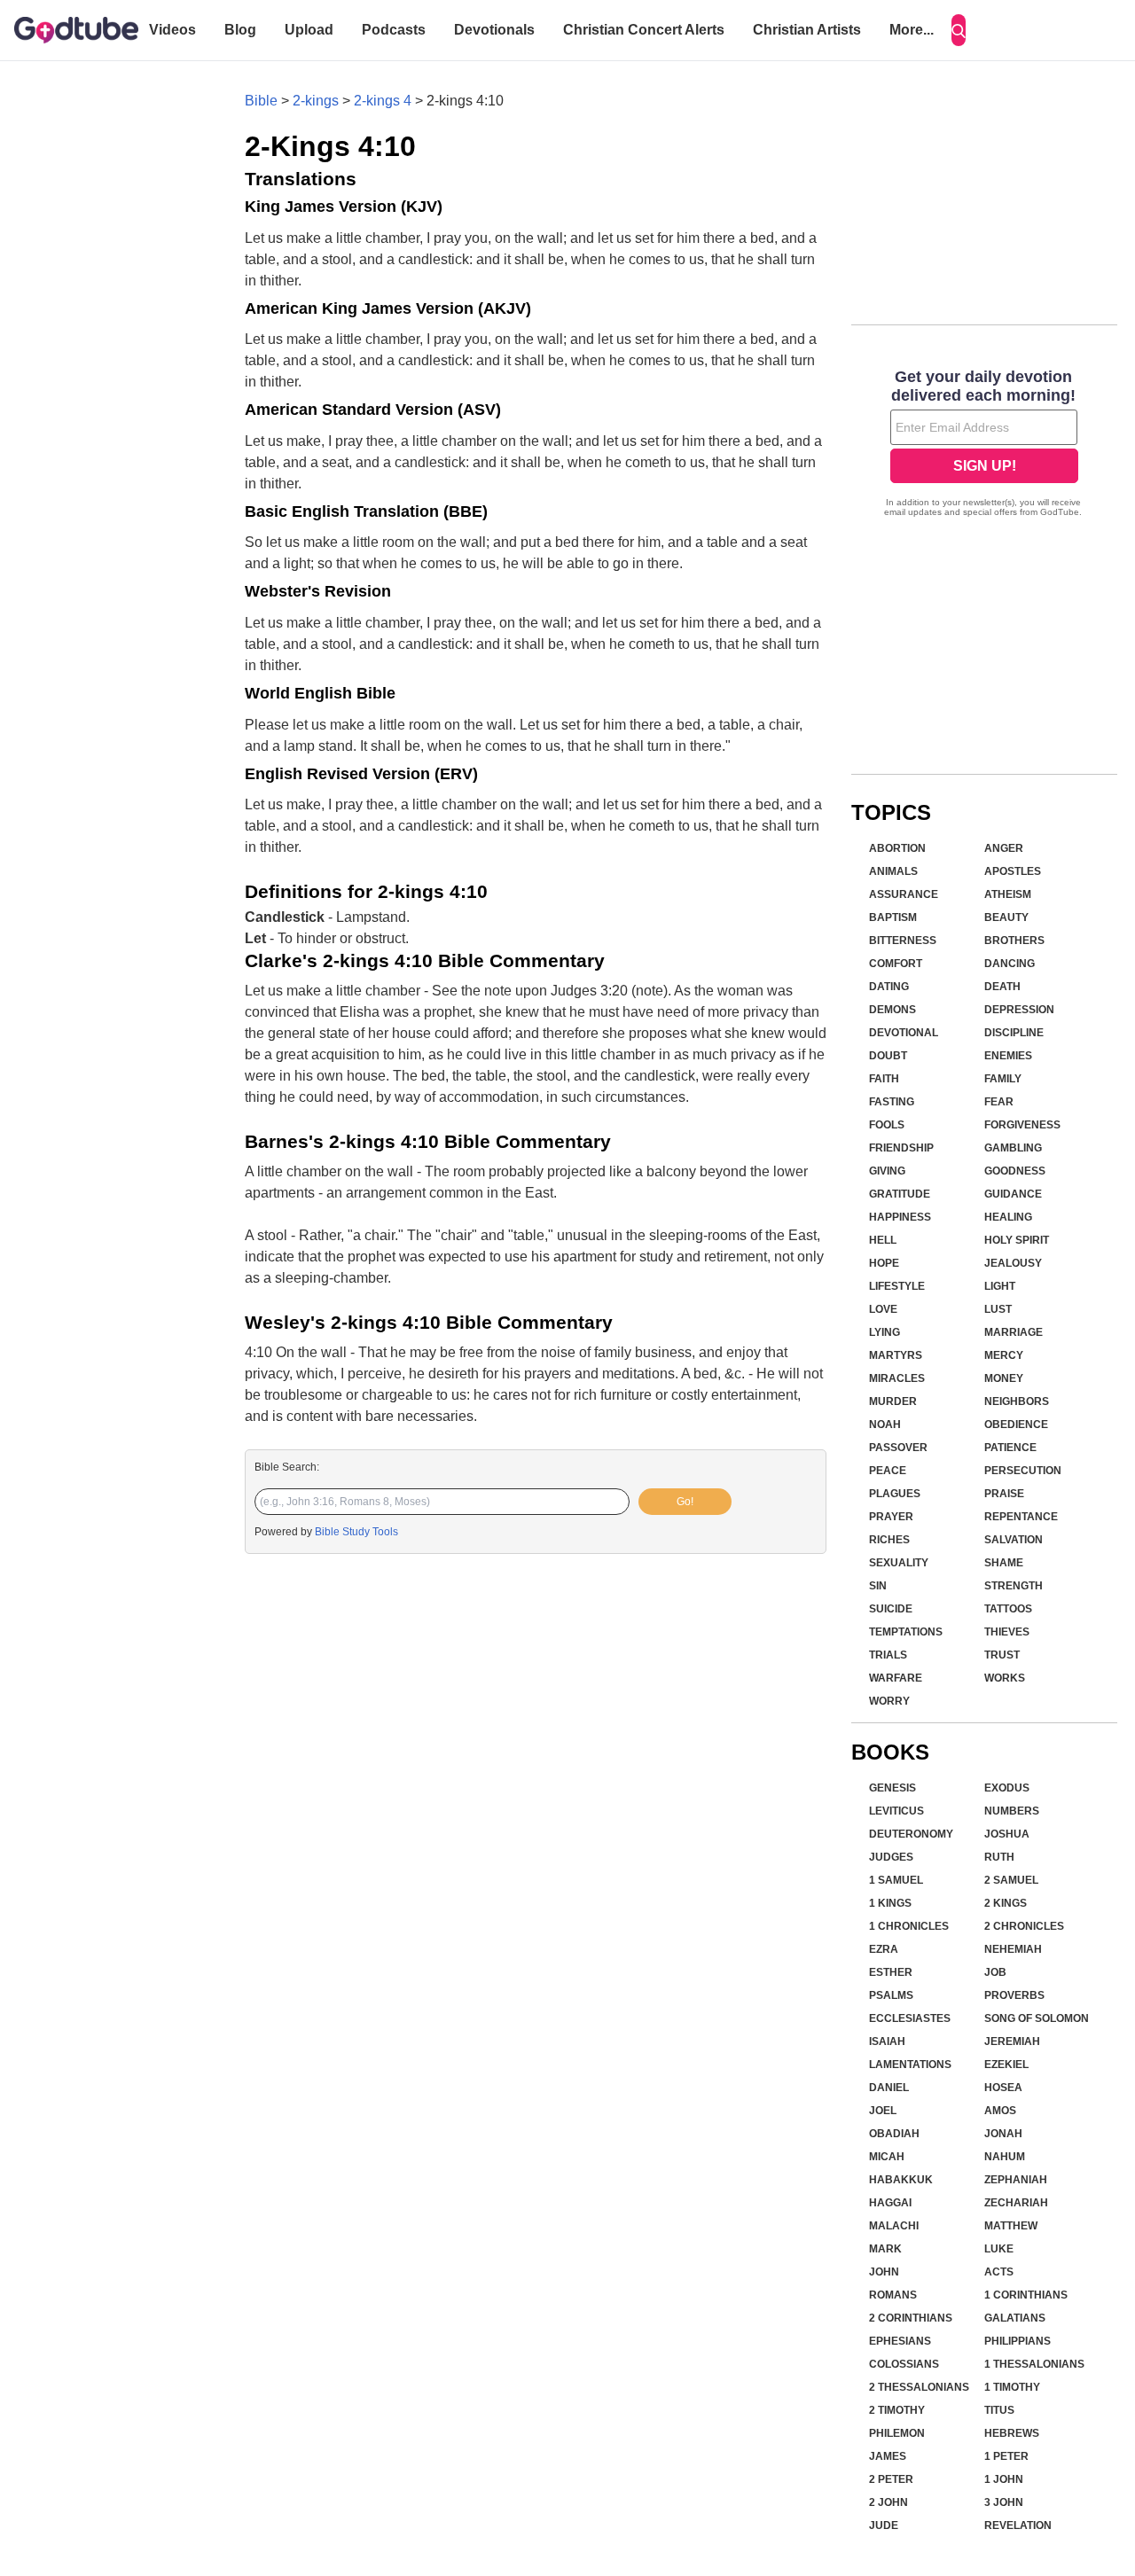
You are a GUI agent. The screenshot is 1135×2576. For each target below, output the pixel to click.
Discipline (1014, 1033)
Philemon (897, 2433)
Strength (1014, 1586)
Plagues (895, 1494)
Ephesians (900, 2341)
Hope (884, 1263)
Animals (893, 871)
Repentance (1021, 1517)
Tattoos (1008, 1609)
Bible (261, 101)
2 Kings (1006, 1903)
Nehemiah (1013, 1949)
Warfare (896, 1678)
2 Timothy (897, 2410)
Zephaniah (1016, 2180)
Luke (999, 2249)
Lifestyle (897, 1286)
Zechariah (1016, 2203)
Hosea (1003, 2088)
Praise (1004, 1494)
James (888, 2456)
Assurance (904, 894)
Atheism (1008, 894)
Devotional (904, 1033)
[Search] (959, 30)
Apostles (1013, 871)
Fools (887, 1125)
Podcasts (394, 30)
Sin (878, 1586)
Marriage (1014, 1332)
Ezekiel (1006, 2065)
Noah (885, 1425)
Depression (1019, 1010)
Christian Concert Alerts (644, 30)
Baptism (893, 917)
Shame (1004, 1563)
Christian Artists (807, 30)
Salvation (1014, 1540)
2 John (888, 2502)
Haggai (890, 2203)
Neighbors (1017, 1401)
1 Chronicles (909, 1926)
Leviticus (896, 1811)
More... (912, 30)
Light (1000, 1286)
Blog (240, 30)
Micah (887, 2157)
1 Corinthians (1026, 2295)
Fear (999, 1102)
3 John (1004, 2502)
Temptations (906, 1632)
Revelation (1018, 2525)
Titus (999, 2410)
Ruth (999, 1857)
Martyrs (896, 1355)
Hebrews (1012, 2433)
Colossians (904, 2364)
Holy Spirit (1017, 1240)
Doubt (888, 1056)
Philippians (1018, 2341)
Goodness (1015, 1171)
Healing (1008, 1217)
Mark (885, 2249)
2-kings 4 (383, 101)
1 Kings (890, 1903)
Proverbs (1014, 1995)
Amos (1000, 2111)
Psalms (891, 1995)
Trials (888, 1655)
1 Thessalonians (1034, 2364)
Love (883, 1309)
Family (1003, 1079)
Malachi (894, 2226)
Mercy (1004, 1355)
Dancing (1010, 964)
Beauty (1006, 917)
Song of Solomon (1037, 2018)
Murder (893, 1401)
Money (1004, 1378)
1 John (1004, 2479)
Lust (998, 1309)
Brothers (1014, 941)
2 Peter (891, 2479)
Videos (172, 30)
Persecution (1023, 1471)
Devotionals (494, 30)
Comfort (896, 964)
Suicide (891, 1609)
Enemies (1008, 1056)
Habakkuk (901, 2180)
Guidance (1013, 1194)
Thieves (1007, 1632)
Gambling (1013, 1148)
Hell (883, 1240)
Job (995, 1972)
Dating (889, 987)
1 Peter (1006, 2456)
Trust (1002, 1655)
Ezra (884, 1949)
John (884, 2272)
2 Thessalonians (919, 2387)
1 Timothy (1012, 2387)
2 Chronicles (1024, 1926)
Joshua (1007, 1834)
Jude (884, 2525)
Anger (1004, 848)
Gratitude (900, 1194)
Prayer (891, 1517)
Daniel (889, 2088)
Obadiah (894, 2134)
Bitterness (903, 941)
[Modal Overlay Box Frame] (984, 445)
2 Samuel (1011, 1880)
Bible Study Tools (356, 1532)
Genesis (892, 1788)
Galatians (1015, 2318)
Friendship (901, 1148)
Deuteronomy (911, 1834)
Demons (892, 1010)
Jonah (1003, 2134)
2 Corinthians (911, 2318)
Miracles (897, 1378)
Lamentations (910, 2065)
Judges (891, 1857)
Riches (889, 1540)
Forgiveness (1022, 1125)
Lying (885, 1332)
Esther (891, 1972)
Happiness (900, 1217)
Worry (889, 1701)
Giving (887, 1171)
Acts (999, 2272)
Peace (888, 1471)
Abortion (897, 848)
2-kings (316, 101)
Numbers (1012, 1811)
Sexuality (899, 1563)
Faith (884, 1079)
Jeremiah (1012, 2041)
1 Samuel (896, 1880)
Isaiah (887, 2041)
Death (1002, 987)
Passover (898, 1448)
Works (1005, 1678)
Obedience (1016, 1425)
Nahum (1005, 2157)
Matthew (1011, 2226)
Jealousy (1013, 1263)
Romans (893, 2295)
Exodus (1007, 1788)
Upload (309, 30)
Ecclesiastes (910, 2018)
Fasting (892, 1102)
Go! (685, 1502)
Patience (1010, 1448)
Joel (883, 2111)
